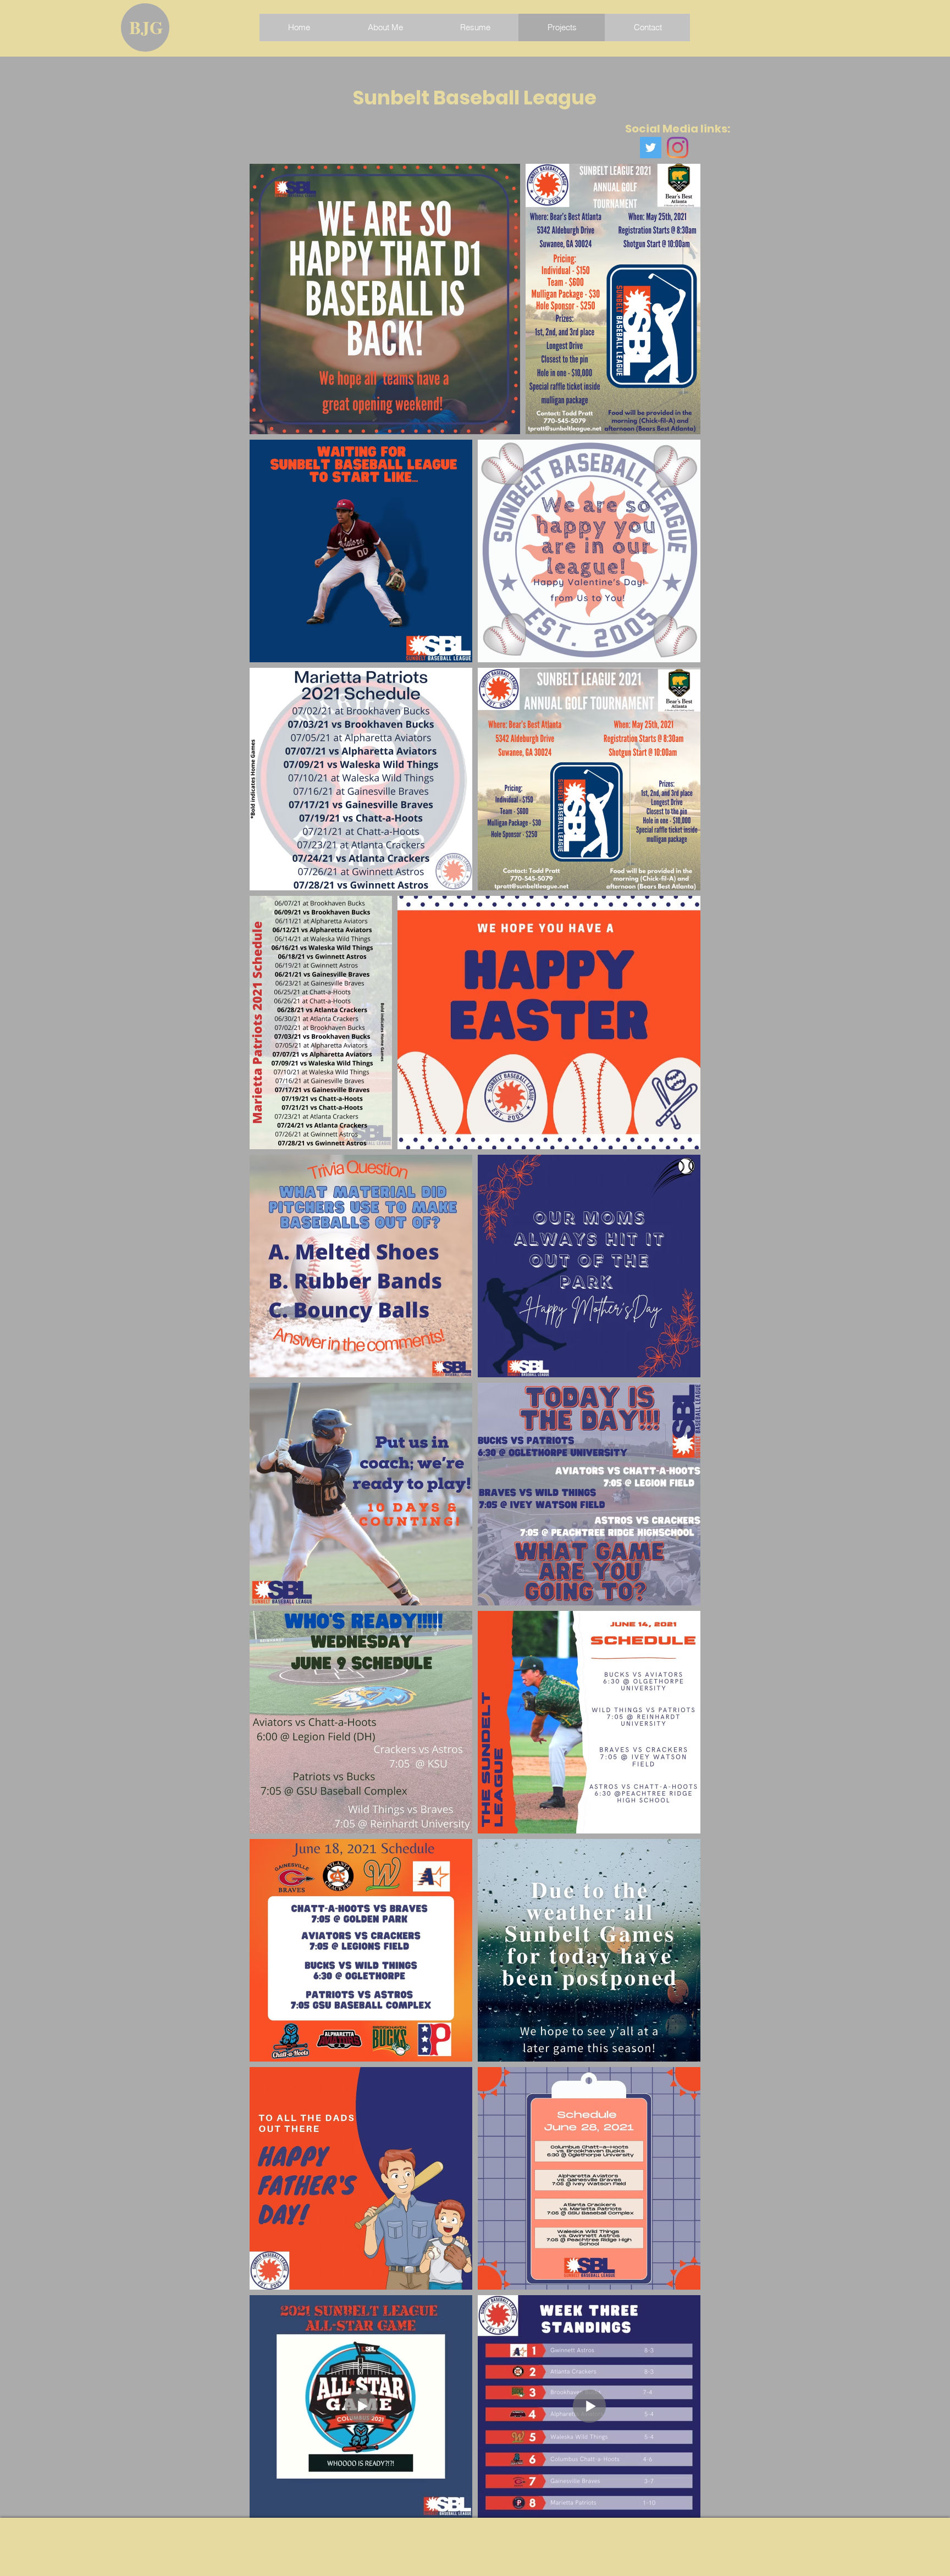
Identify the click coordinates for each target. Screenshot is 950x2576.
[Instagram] (678, 148)
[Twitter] (651, 148)
